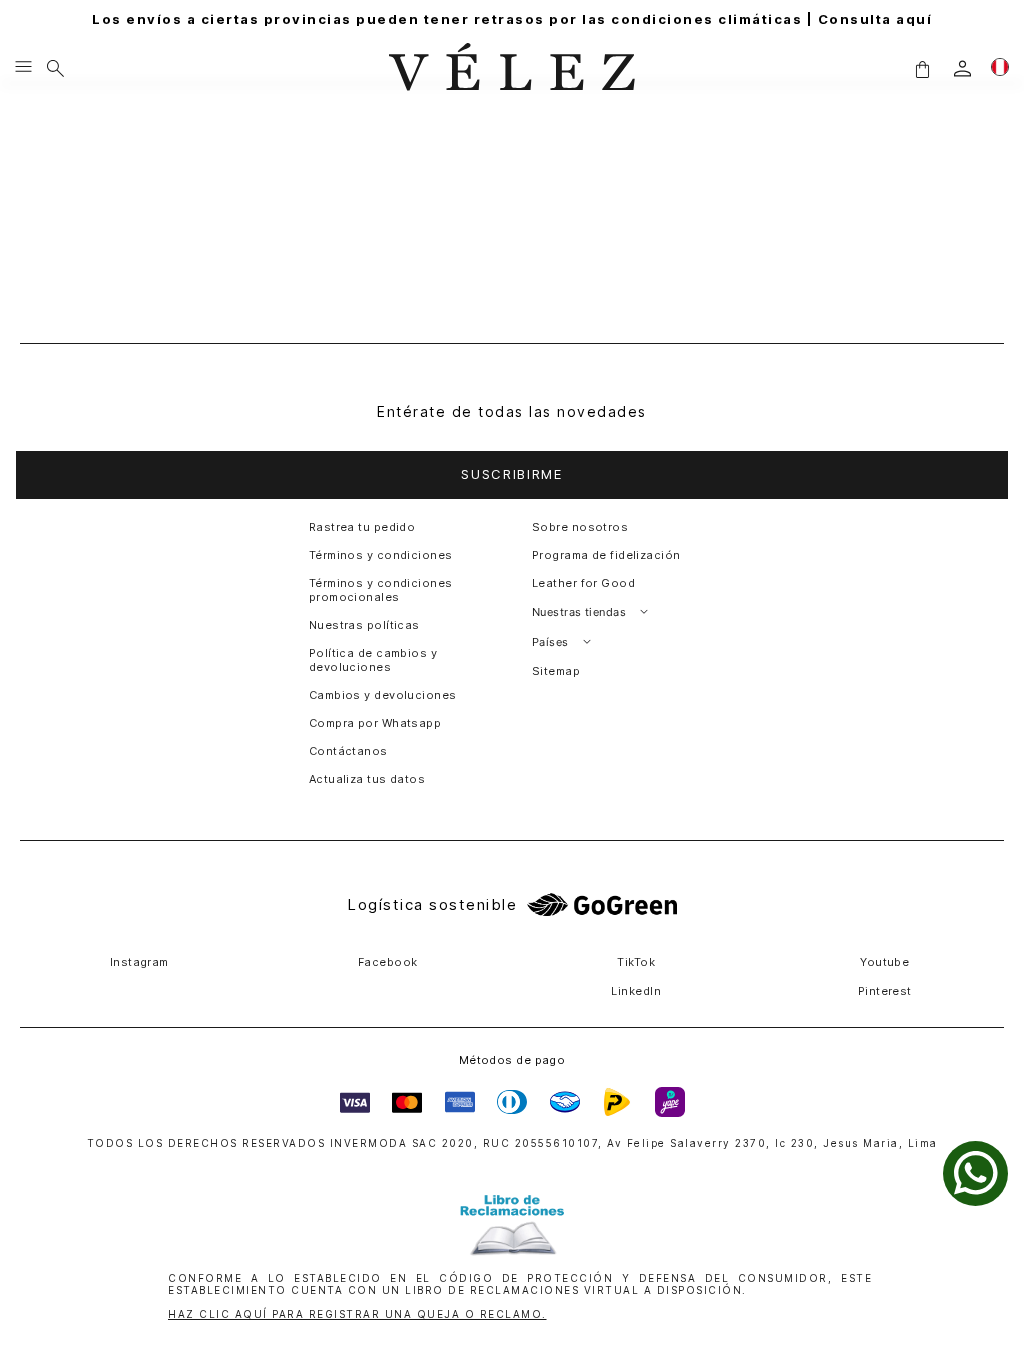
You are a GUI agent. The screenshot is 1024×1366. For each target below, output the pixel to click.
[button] (922, 68)
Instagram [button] (139, 962)
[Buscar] (55, 68)
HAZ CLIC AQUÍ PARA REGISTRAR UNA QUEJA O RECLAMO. (357, 1314)
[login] (962, 68)
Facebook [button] (388, 962)
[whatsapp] (975, 1173)
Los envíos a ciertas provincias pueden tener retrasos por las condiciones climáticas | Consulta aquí (512, 19)
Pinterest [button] (885, 991)
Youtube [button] (884, 962)
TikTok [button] (636, 962)
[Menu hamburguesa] (23, 68)
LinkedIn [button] (636, 991)
